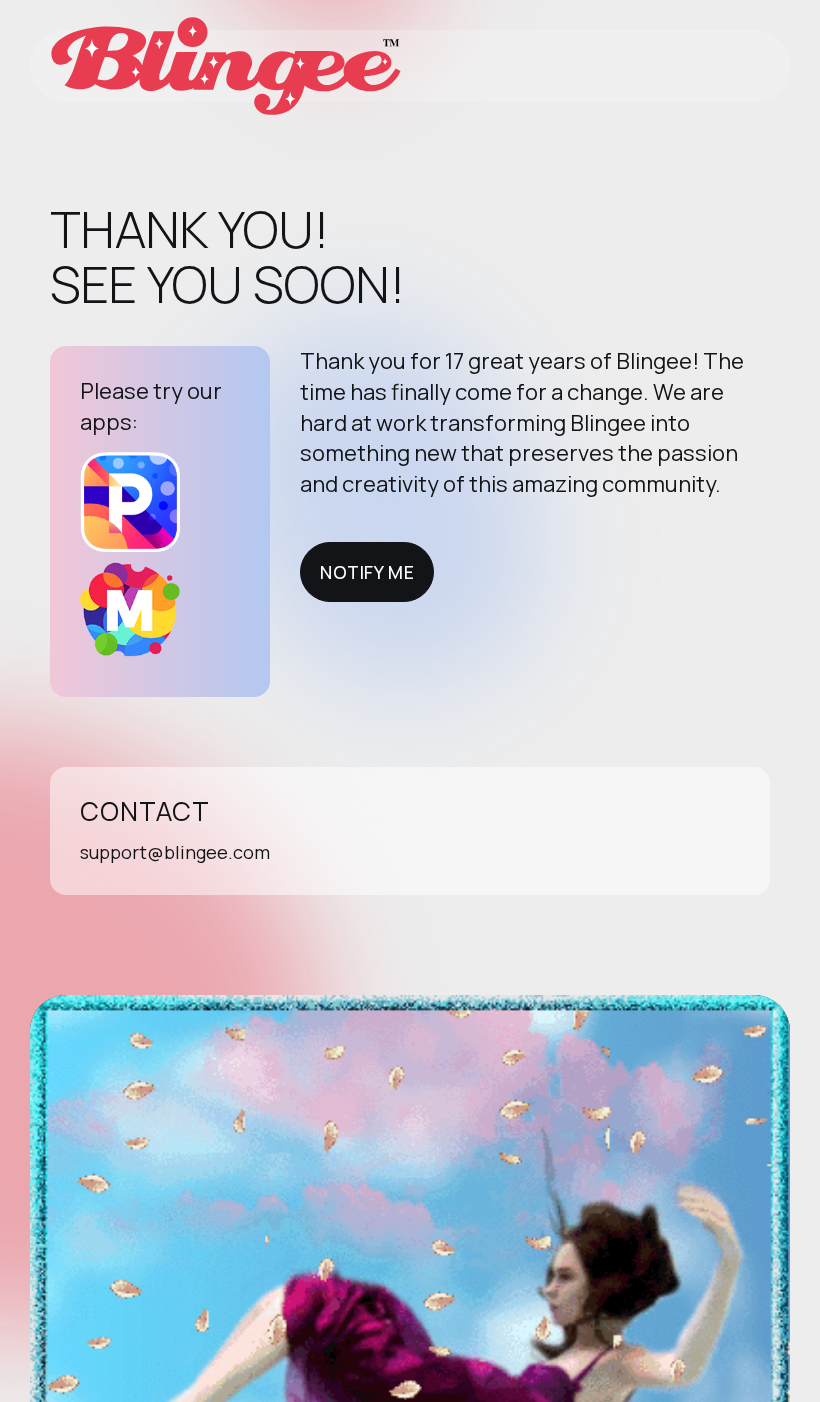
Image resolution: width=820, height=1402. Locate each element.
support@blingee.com (175, 852)
